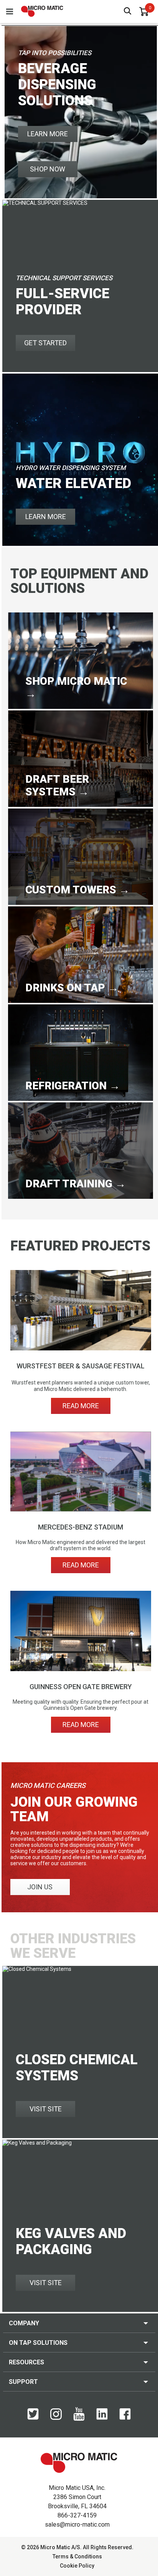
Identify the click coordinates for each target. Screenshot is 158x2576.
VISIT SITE (46, 2109)
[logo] (42, 11)
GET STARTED (45, 343)
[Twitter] (33, 2418)
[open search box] (128, 12)
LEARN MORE (48, 134)
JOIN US (40, 1887)
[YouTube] (79, 2419)
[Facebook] (125, 2418)
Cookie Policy (77, 2566)
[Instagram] (56, 2418)
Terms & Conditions (77, 2556)
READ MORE (81, 1406)
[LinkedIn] (102, 2418)
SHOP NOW (48, 169)
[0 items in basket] (144, 11)
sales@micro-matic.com (77, 2525)
